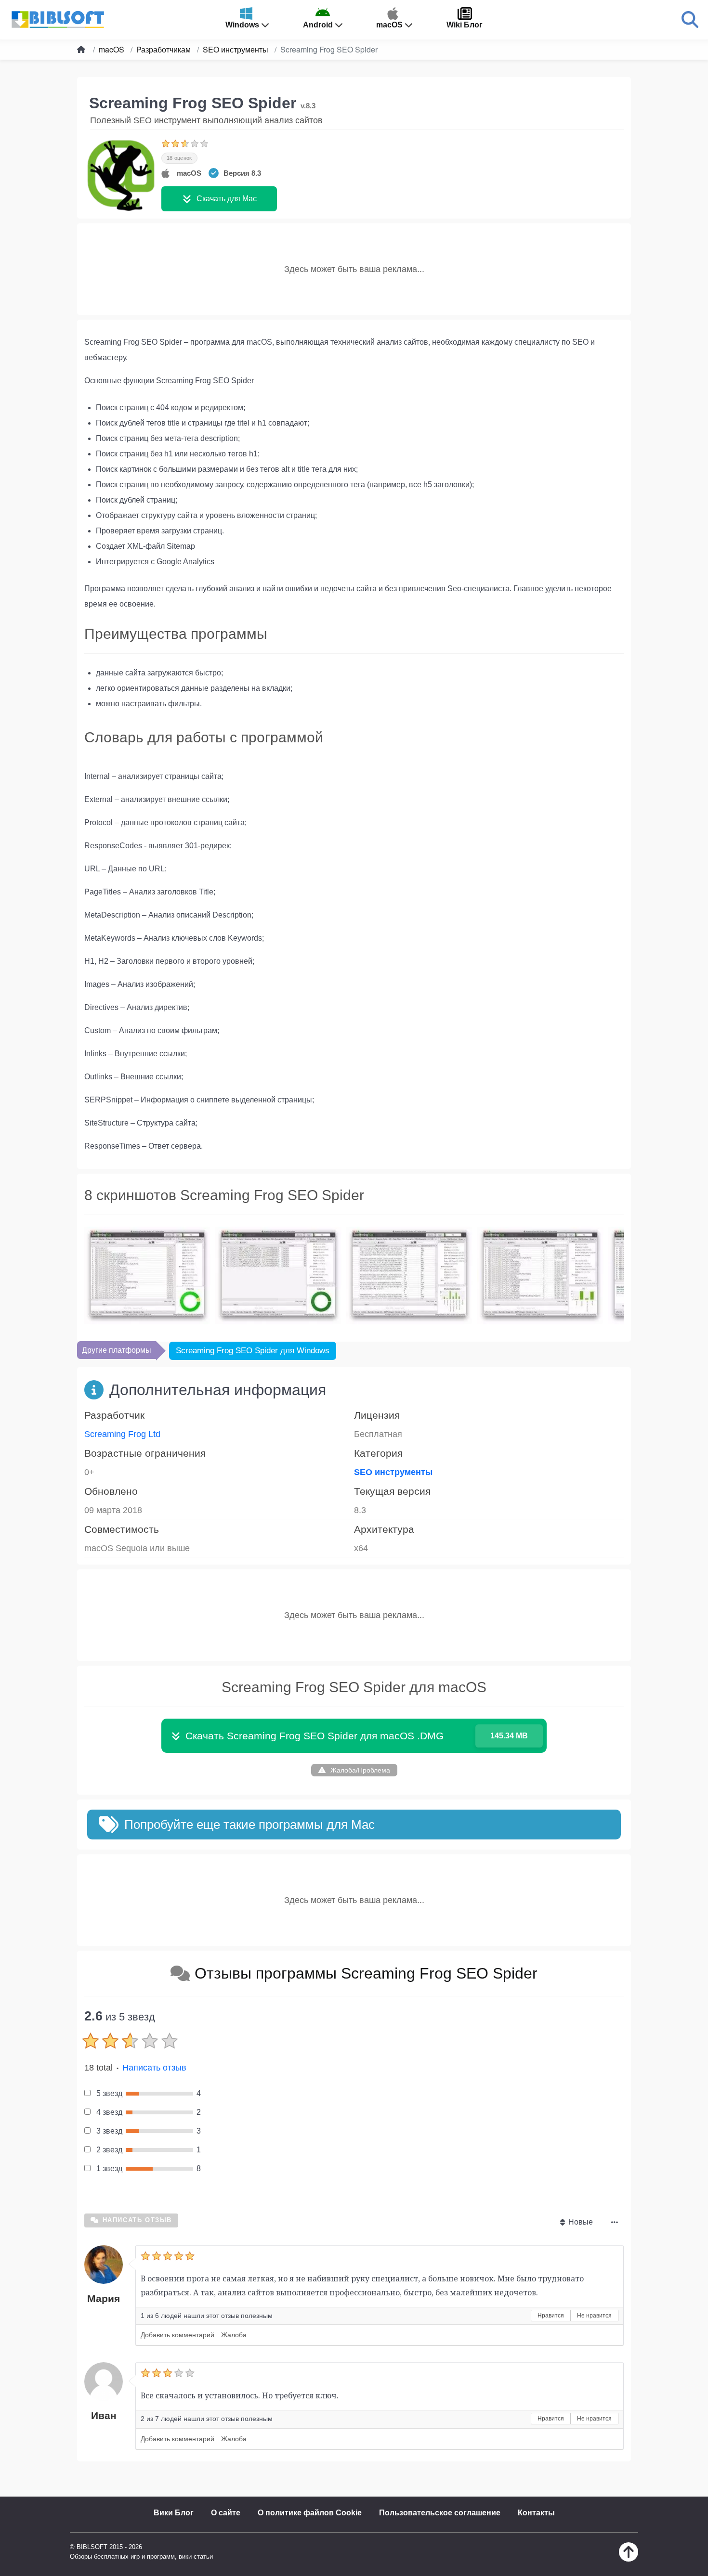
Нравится (551, 2316)
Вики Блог (174, 2513)
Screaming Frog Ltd (122, 1434)
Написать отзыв (154, 2068)
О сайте (226, 2513)
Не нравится (594, 2316)
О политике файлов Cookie (310, 2513)
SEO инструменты (393, 1472)
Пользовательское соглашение (440, 2513)
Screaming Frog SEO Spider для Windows (253, 1351)
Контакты (536, 2513)
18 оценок (179, 158)
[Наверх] (629, 2559)
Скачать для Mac (227, 199)
